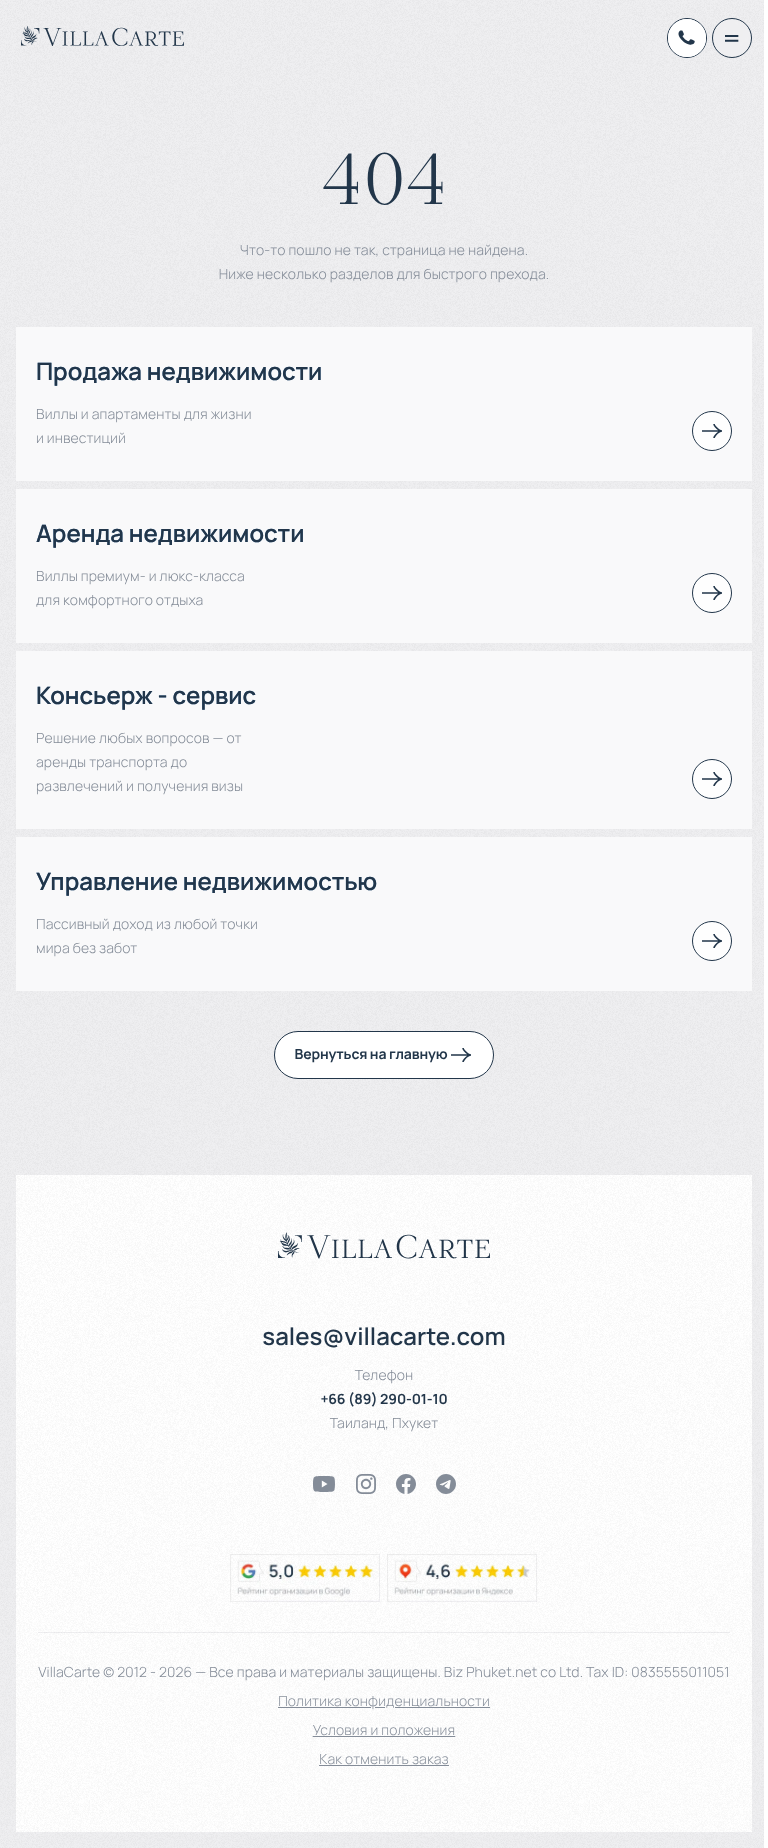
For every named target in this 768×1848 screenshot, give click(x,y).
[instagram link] (366, 1484)
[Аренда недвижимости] (712, 593)
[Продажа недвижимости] (712, 431)
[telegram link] (446, 1484)
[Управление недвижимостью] (712, 941)
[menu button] (732, 38)
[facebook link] (406, 1484)
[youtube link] (324, 1484)
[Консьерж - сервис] (712, 779)
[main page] (102, 36)
